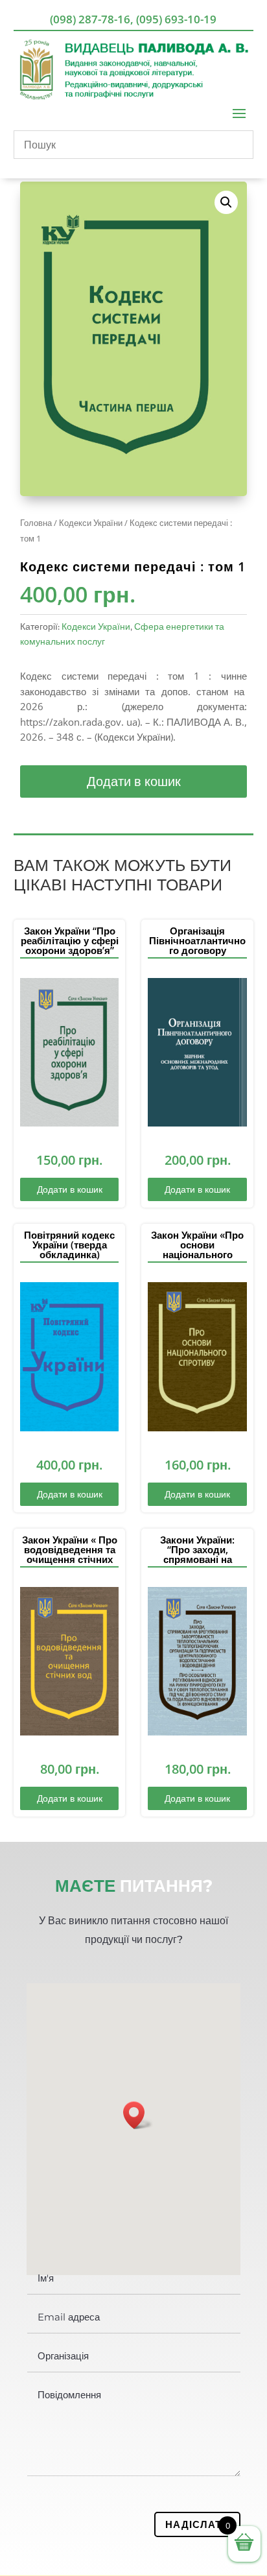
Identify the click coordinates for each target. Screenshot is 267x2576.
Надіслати (197, 2524)
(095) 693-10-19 (176, 19)
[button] (226, 202)
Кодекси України (91, 523)
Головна (36, 523)
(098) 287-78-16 (90, 19)
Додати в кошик (134, 781)
